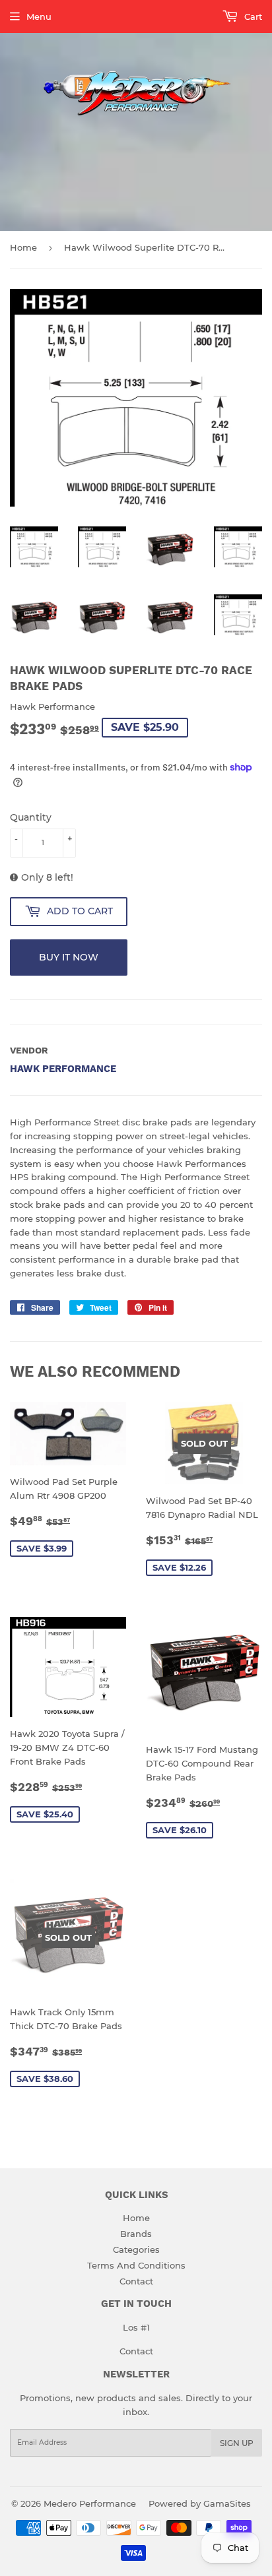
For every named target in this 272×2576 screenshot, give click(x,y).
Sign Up (237, 2443)
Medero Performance (90, 2503)
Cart (252, 16)
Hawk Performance (63, 1069)
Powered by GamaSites (200, 2503)
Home (23, 247)
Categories (136, 2249)
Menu (39, 16)
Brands (136, 2234)
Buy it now (69, 957)
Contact (136, 2281)
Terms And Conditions (136, 2265)
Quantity (31, 817)
